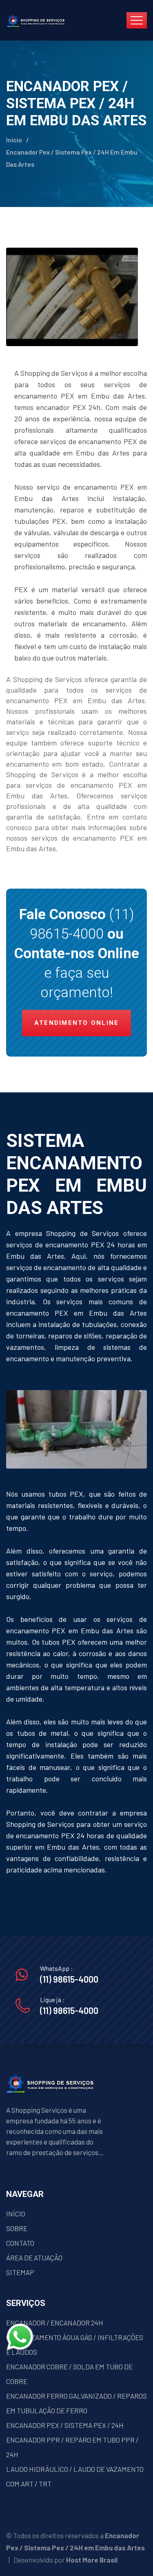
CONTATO (20, 2243)
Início (14, 140)
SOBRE (17, 2228)
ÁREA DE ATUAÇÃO (34, 2258)
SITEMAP (20, 2272)
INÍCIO (16, 2214)
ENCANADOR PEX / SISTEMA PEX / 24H (65, 2425)
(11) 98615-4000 (69, 1979)
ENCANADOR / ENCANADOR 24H (55, 2323)
